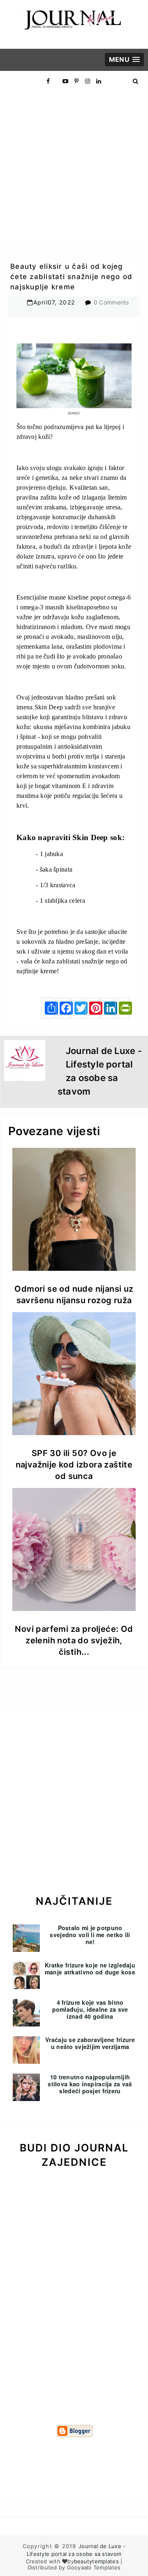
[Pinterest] (92, 1008)
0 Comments (111, 302)
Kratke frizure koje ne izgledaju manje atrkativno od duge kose (90, 1968)
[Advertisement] (74, 165)
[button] (124, 60)
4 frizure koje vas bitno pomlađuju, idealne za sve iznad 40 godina (90, 2009)
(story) (74, 413)
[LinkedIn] (107, 1008)
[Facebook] (63, 1008)
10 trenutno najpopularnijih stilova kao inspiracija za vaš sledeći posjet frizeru (90, 2084)
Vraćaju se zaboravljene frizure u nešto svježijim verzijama (90, 2043)
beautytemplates (96, 2561)
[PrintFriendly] (122, 1008)
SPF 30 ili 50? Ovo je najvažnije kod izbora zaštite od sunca (74, 1465)
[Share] (48, 1008)
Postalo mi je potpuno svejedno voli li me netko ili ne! (90, 1935)
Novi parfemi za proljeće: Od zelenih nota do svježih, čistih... (74, 1640)
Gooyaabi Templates (94, 2567)
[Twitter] (78, 1008)
